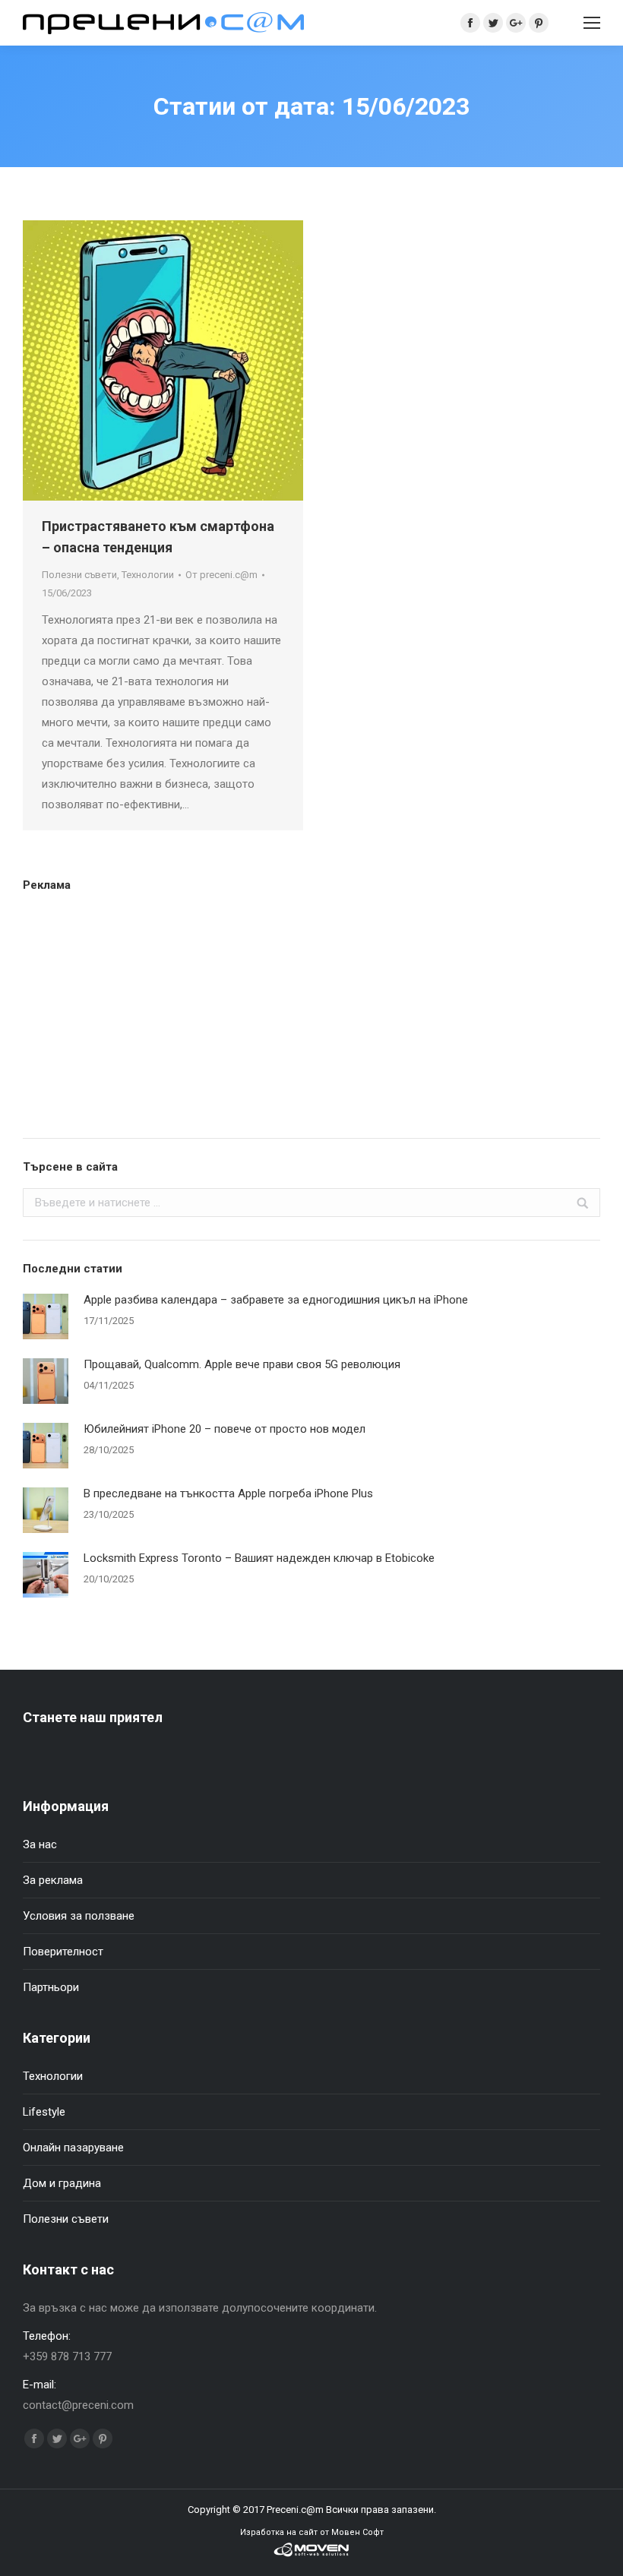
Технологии (148, 575)
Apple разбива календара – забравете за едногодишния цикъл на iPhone (276, 1300)
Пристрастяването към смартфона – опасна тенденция (158, 537)
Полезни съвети (79, 575)
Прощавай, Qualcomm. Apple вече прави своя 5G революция (242, 1364)
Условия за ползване (79, 1916)
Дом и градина (62, 2183)
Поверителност (63, 1952)
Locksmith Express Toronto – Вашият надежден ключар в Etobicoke (259, 1558)
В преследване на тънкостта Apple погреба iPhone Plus (228, 1493)
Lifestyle (44, 2112)
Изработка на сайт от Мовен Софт (312, 2532)
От (221, 575)
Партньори (51, 1987)
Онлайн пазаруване (73, 2148)
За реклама (53, 1880)
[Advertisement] (311, 1013)
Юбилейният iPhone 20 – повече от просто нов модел (225, 1429)
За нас (40, 1844)
